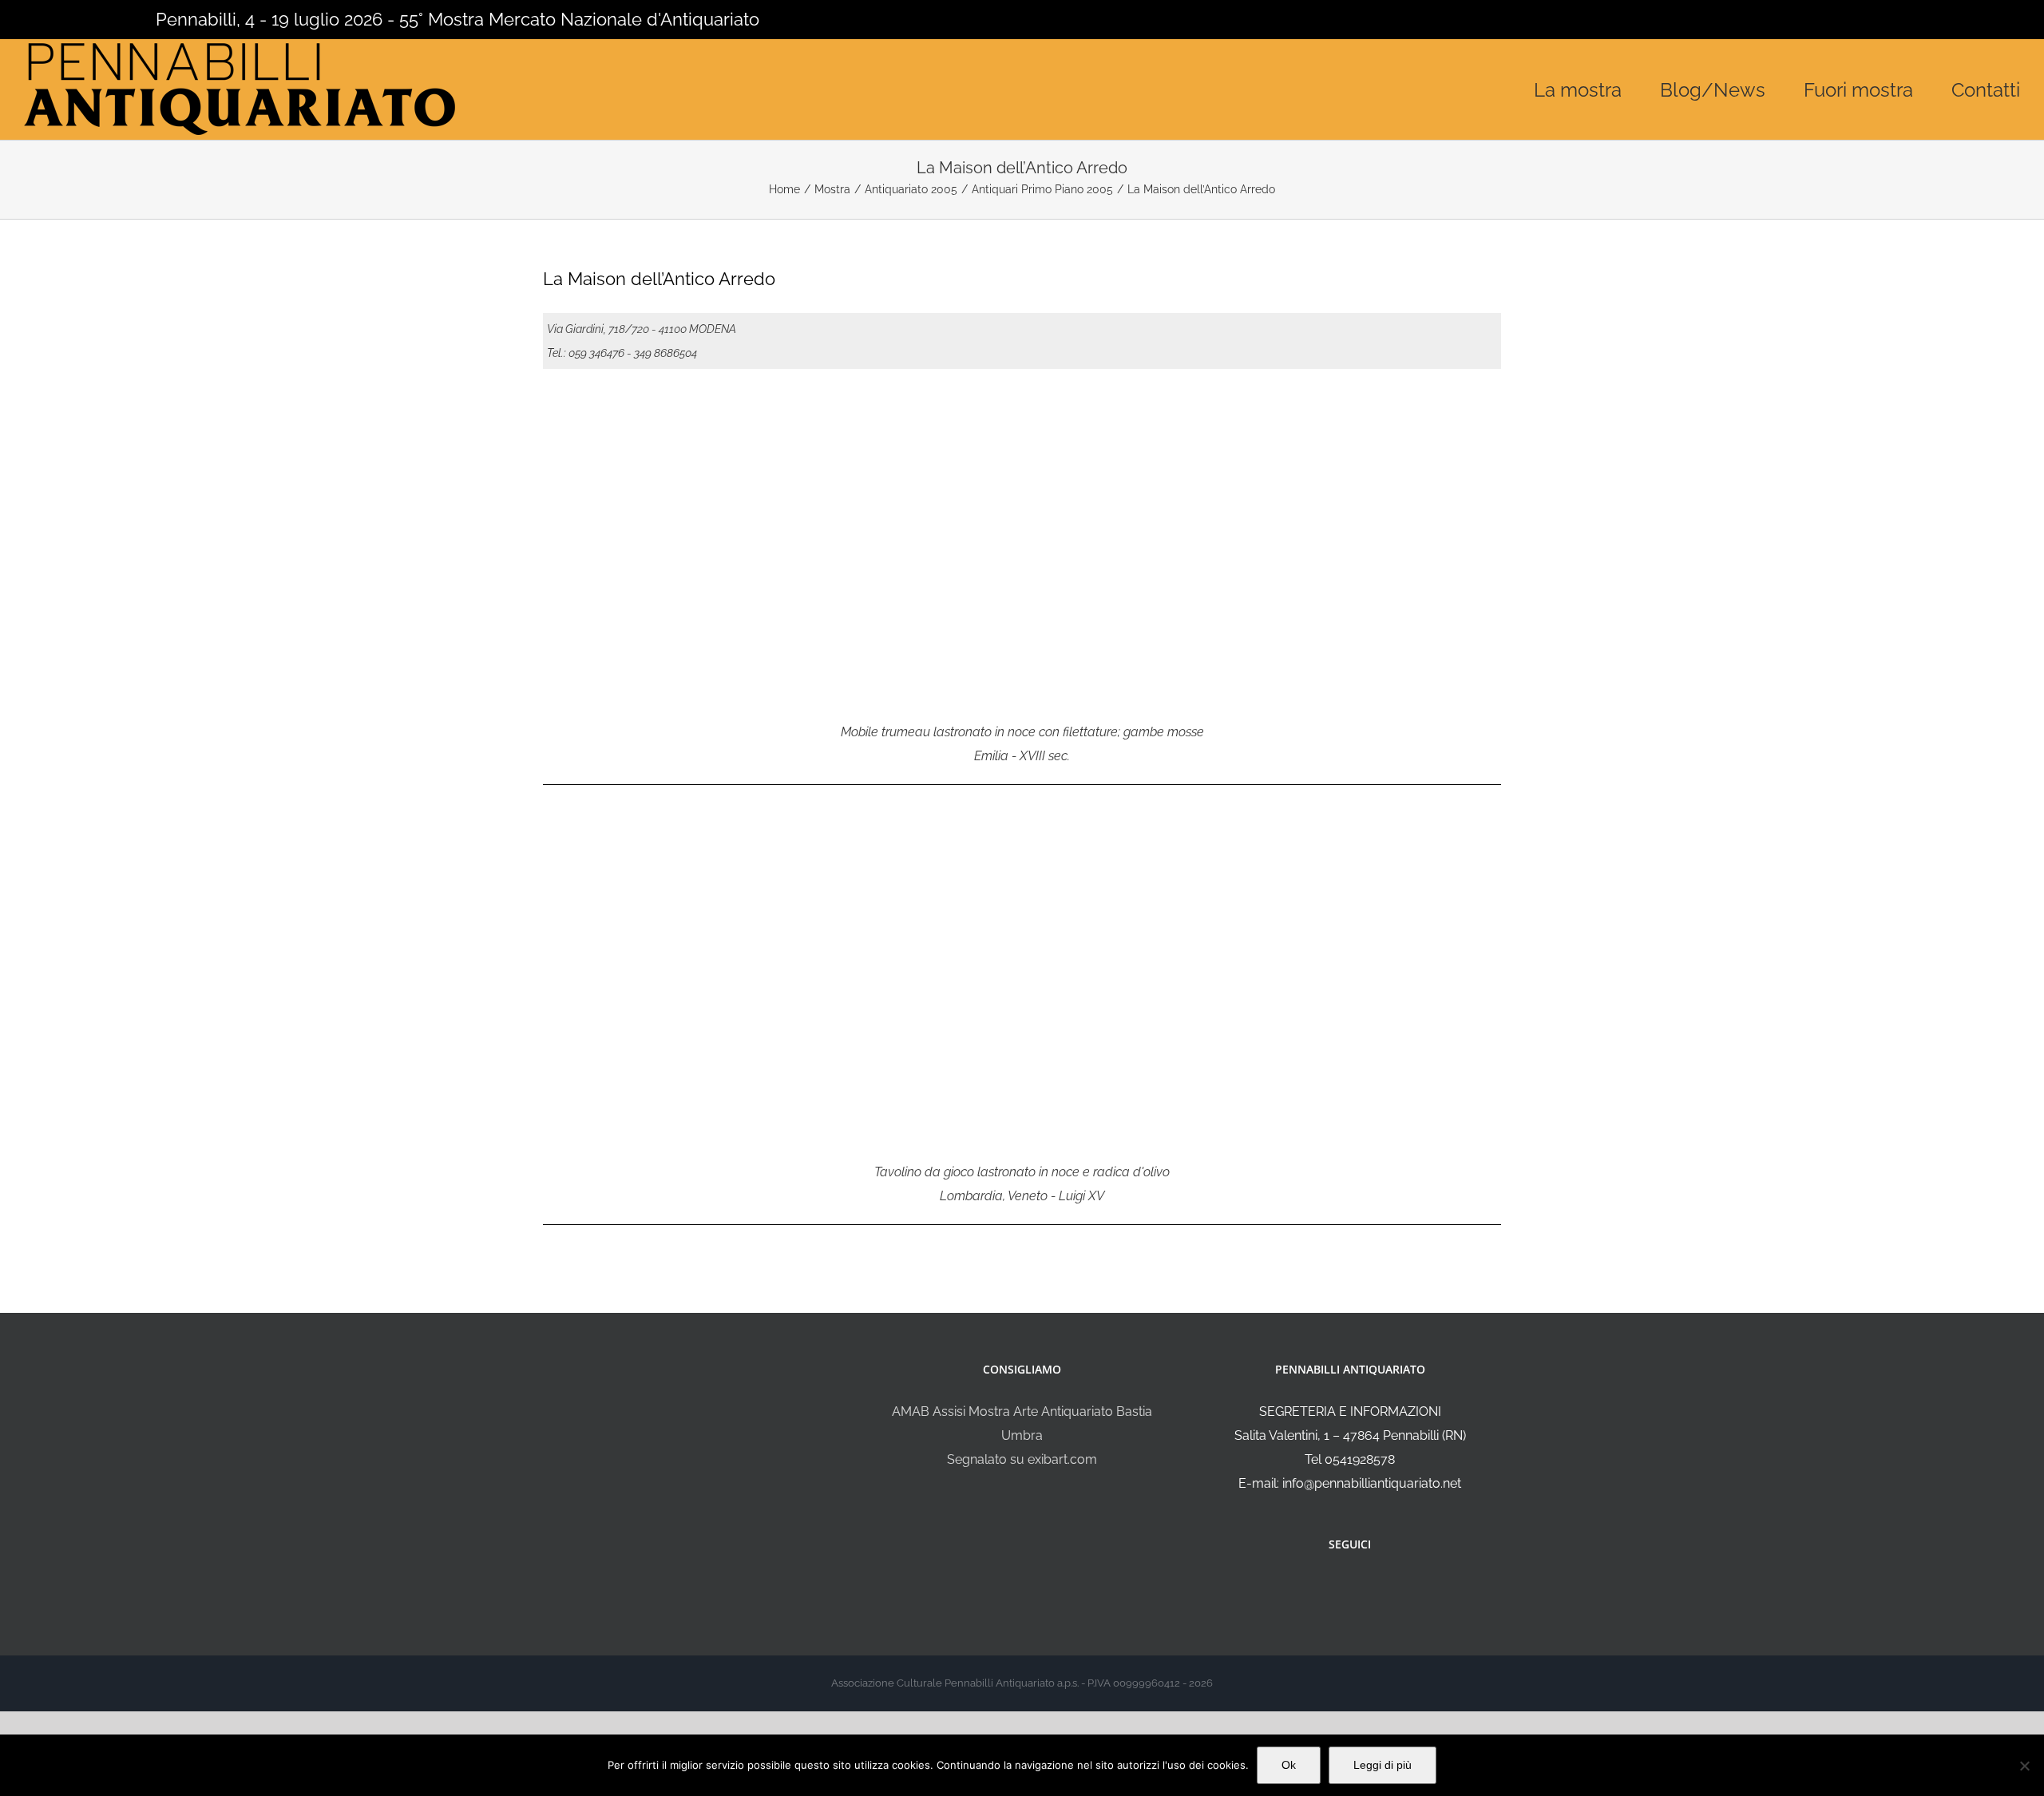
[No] (2024, 1766)
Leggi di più (1382, 1765)
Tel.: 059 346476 (586, 353)
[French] (75, 18)
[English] (54, 18)
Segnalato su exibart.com (1022, 1459)
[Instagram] (1361, 1587)
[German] (96, 18)
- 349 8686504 (662, 353)
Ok (1289, 1765)
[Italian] (34, 18)
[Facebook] (1339, 1587)
